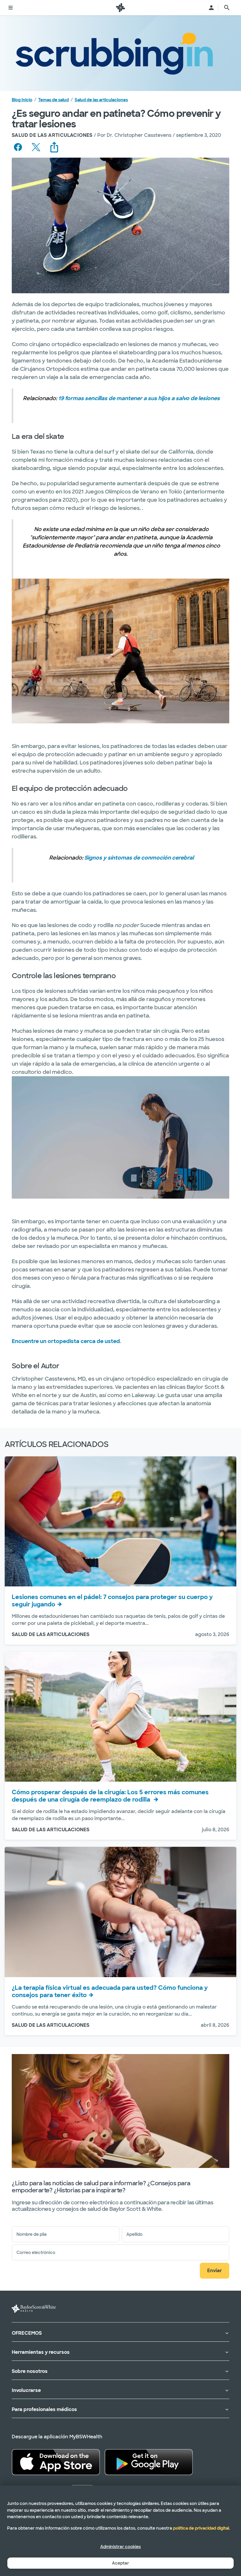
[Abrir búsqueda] (227, 8)
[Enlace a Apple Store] (56, 2462)
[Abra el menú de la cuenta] (211, 8)
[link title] (120, 8)
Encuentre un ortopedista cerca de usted (66, 1341)
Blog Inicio (22, 100)
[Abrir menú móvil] (11, 8)
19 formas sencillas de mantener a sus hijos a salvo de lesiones (139, 398)
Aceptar (120, 2563)
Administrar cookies (120, 2547)
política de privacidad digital (201, 2528)
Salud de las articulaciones (101, 100)
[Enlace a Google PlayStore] (149, 2462)
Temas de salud (53, 100)
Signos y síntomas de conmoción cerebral (139, 858)
